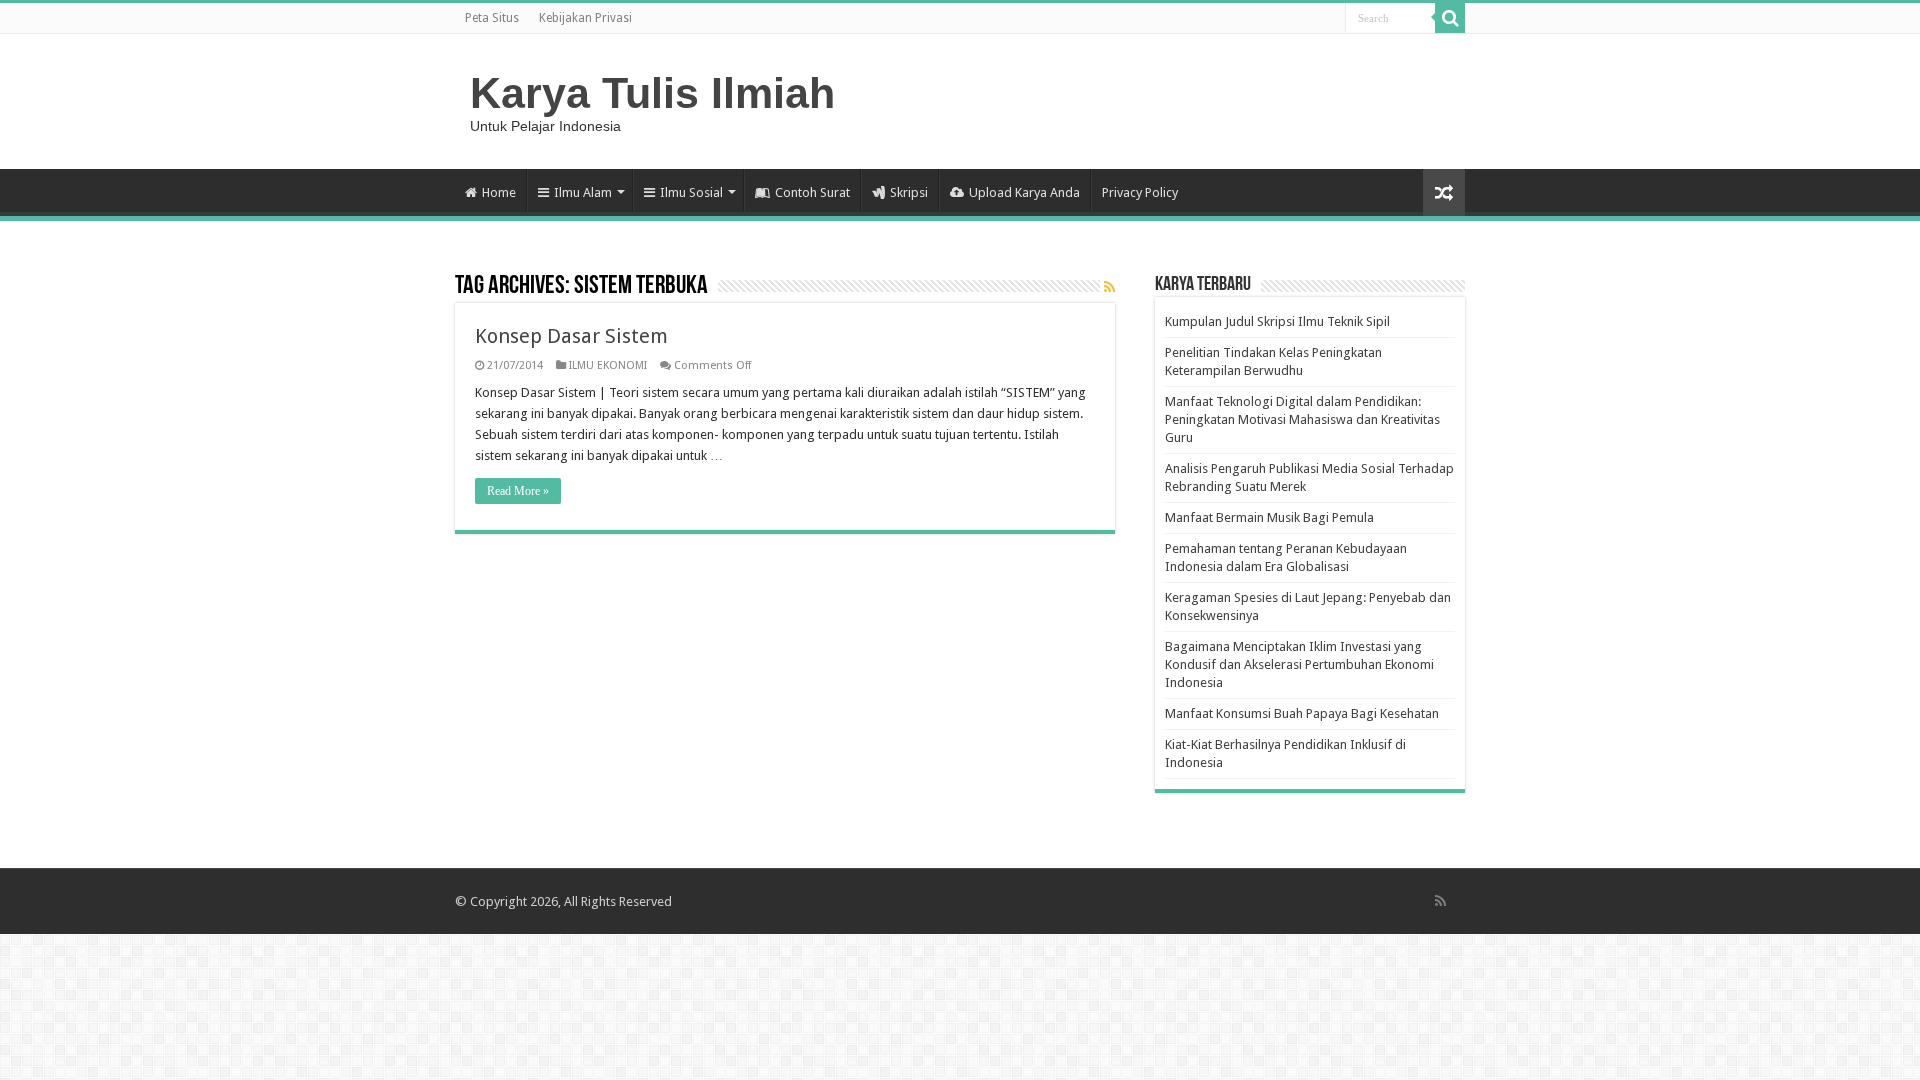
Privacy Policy (1140, 192)
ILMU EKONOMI (608, 365)
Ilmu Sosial (691, 192)
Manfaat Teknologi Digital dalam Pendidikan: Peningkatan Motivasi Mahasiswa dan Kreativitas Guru (1302, 419)
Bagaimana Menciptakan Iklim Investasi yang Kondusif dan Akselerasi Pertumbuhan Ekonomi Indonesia (1299, 664)
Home (499, 192)
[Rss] (1440, 901)
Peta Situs (492, 18)
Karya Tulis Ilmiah (652, 93)
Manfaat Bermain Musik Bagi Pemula (1269, 517)
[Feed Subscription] (1109, 287)
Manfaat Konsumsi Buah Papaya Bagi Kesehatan (1302, 713)
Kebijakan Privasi (585, 18)
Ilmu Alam (583, 192)
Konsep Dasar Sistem (571, 336)
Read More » (518, 491)
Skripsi (909, 192)
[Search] (1450, 18)
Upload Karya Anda (1024, 192)
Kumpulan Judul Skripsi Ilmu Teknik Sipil (1277, 321)
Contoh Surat (812, 192)
